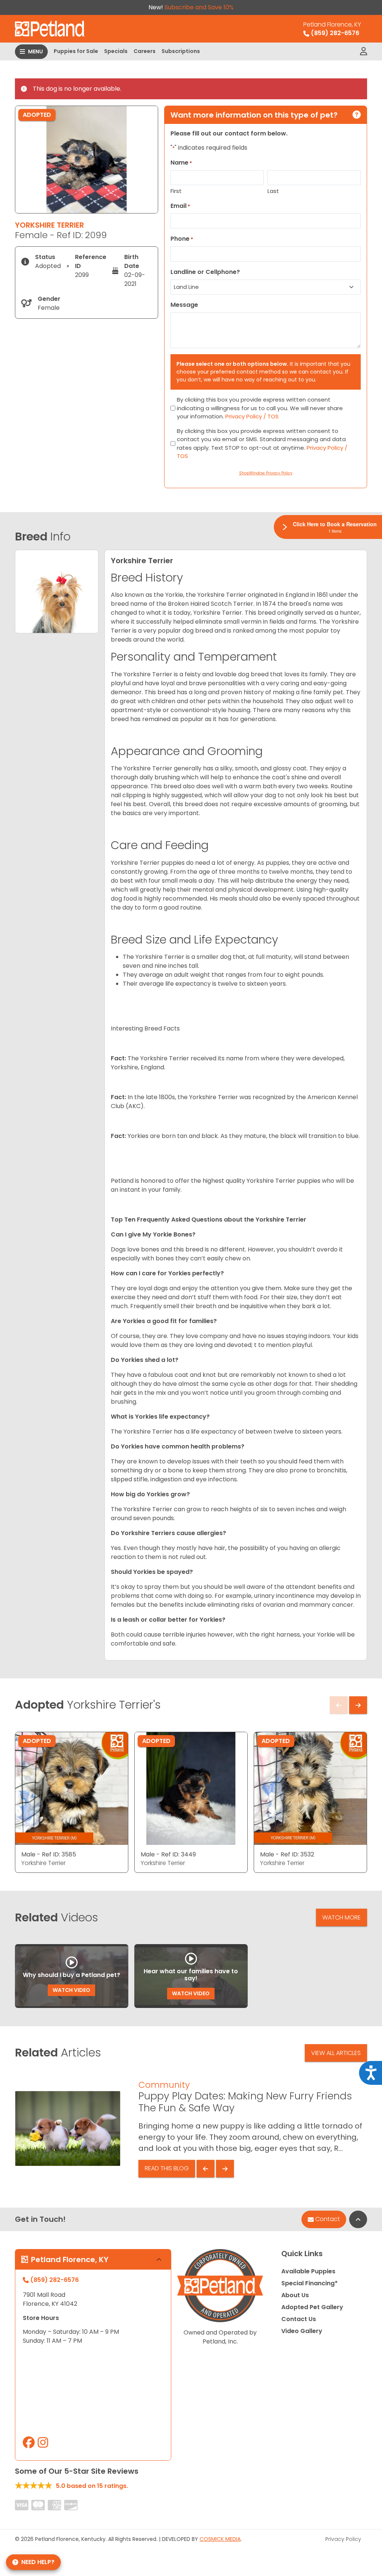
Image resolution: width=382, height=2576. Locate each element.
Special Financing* (309, 2283)
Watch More (342, 1917)
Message (184, 305)
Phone (182, 239)
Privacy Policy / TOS (252, 416)
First (176, 191)
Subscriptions (181, 51)
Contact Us (299, 2319)
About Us (295, 2295)
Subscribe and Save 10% (199, 7)
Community (164, 2085)
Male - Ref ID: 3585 (49, 1854)
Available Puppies (308, 2271)
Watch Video (71, 1990)
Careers (145, 51)
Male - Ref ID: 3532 (287, 1854)
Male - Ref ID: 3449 (168, 1854)
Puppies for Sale (76, 51)
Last (273, 191)
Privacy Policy (343, 2539)
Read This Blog (167, 2168)
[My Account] (364, 52)
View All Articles (336, 2053)
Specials (116, 51)
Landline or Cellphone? (205, 272)
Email (180, 206)
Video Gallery (302, 2331)
